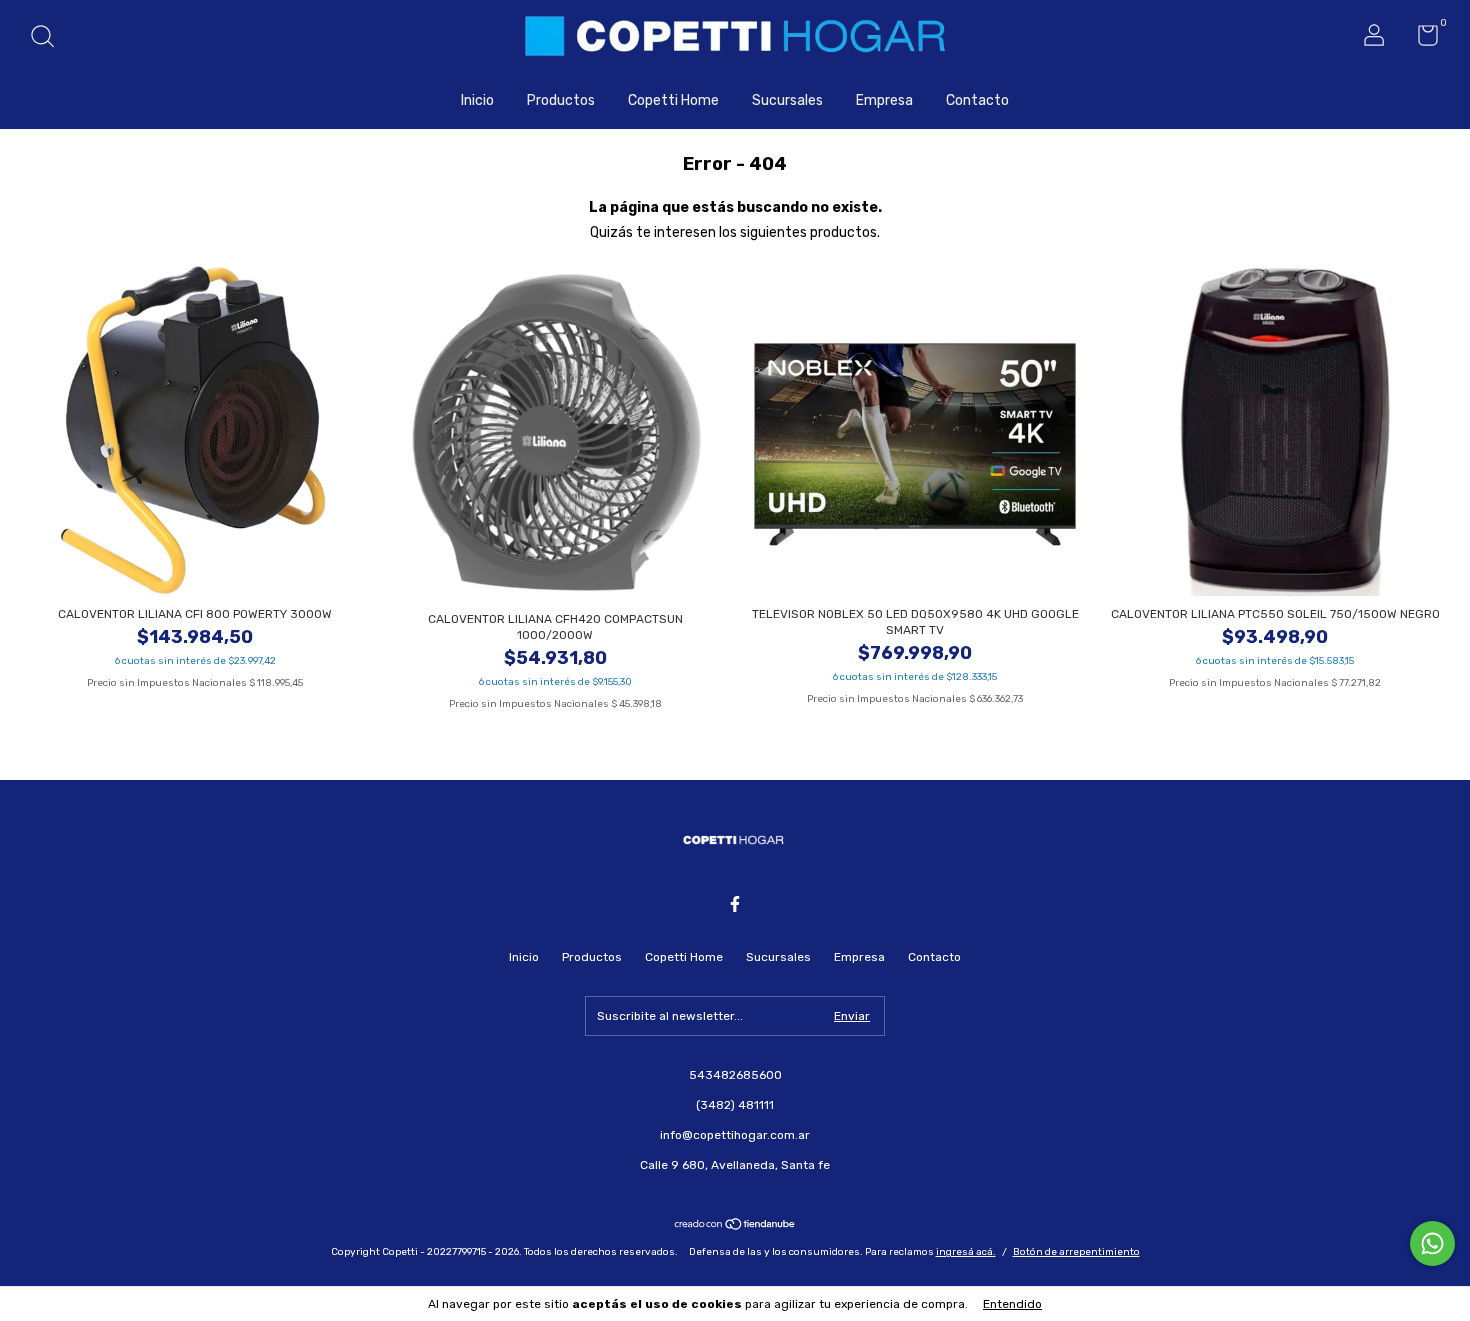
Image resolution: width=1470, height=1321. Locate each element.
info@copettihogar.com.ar (735, 1135)
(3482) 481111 (735, 1105)
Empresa (884, 100)
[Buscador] (49, 39)
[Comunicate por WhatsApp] (1432, 1243)
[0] (1420, 40)
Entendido (1012, 1304)
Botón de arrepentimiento (1076, 1252)
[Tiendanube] (735, 1225)
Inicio (477, 100)
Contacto (977, 100)
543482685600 (735, 1075)
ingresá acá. (966, 1252)
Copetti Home (673, 100)
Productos (561, 100)
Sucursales (787, 100)
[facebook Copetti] (735, 904)
